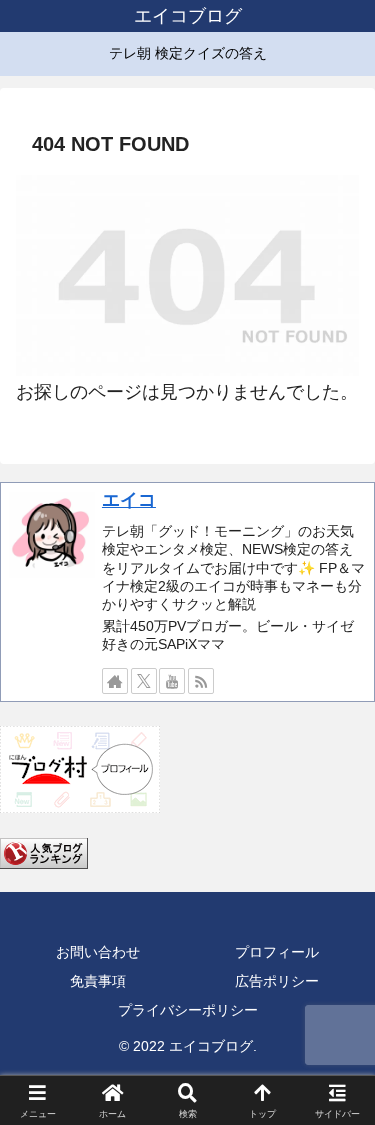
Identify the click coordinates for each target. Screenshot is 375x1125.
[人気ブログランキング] (44, 852)
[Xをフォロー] (144, 681)
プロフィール (277, 952)
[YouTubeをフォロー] (172, 681)
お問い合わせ (98, 952)
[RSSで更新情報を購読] (201, 681)
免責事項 (98, 981)
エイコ (129, 500)
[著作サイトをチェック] (115, 681)
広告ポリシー (277, 981)
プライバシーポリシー (188, 1010)
